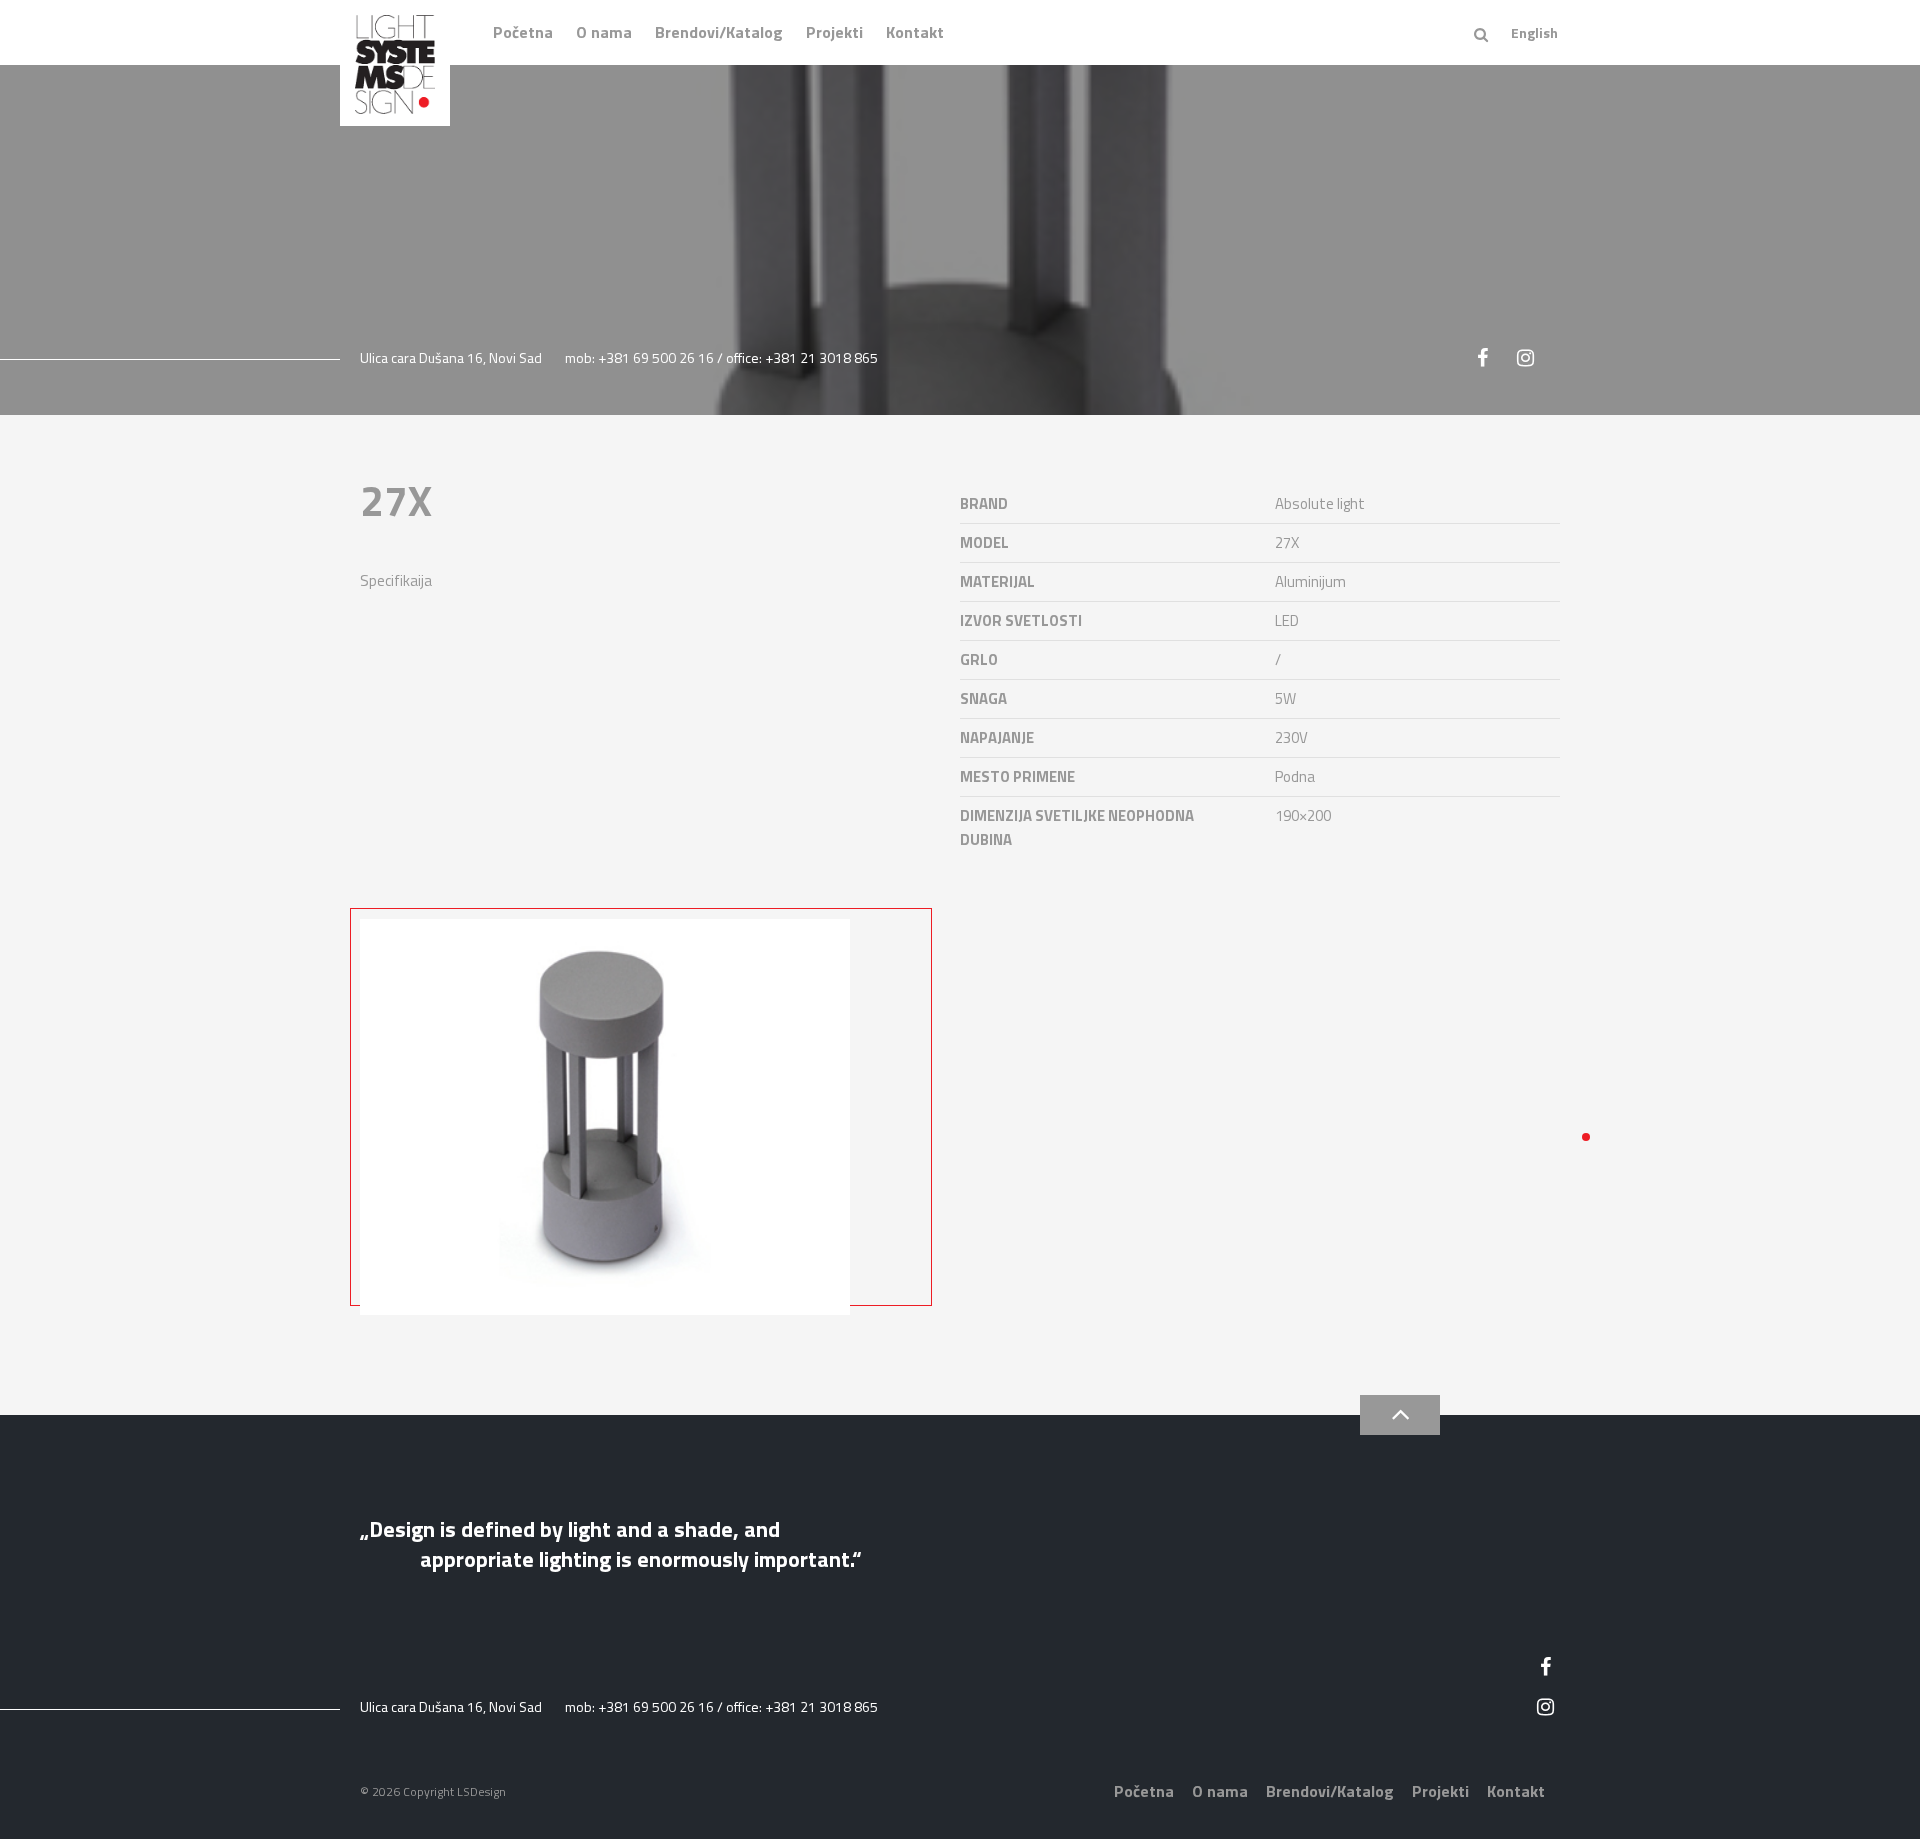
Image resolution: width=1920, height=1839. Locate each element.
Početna (523, 32)
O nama (604, 32)
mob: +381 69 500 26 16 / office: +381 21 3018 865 (721, 357)
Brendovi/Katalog (719, 32)
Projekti (834, 32)
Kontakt (915, 32)
